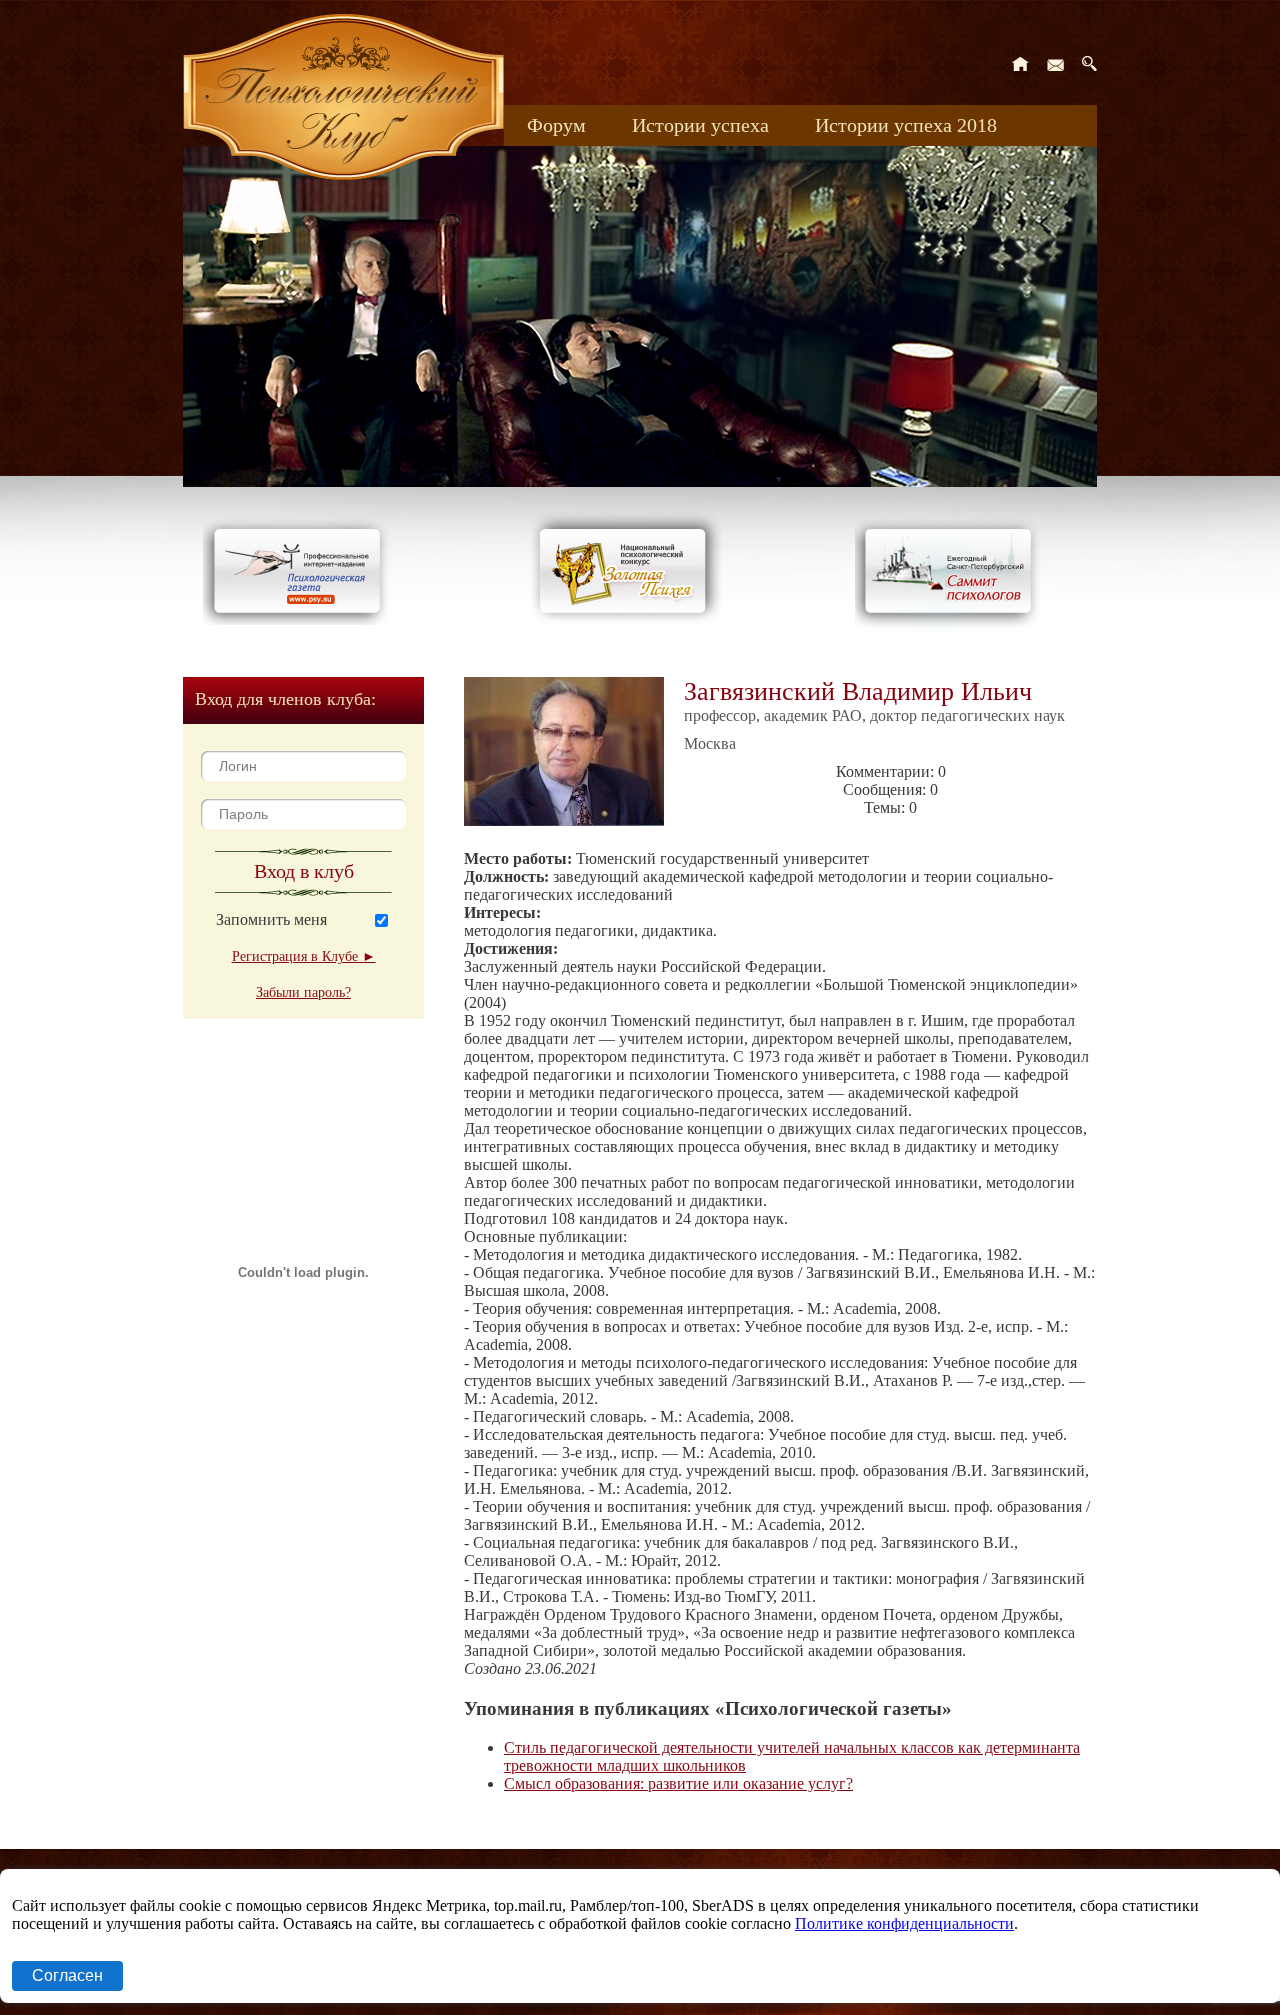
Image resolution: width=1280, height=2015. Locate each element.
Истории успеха (700, 125)
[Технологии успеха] (953, 631)
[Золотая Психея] (626, 619)
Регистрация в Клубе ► (304, 956)
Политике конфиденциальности (904, 1923)
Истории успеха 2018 (906, 125)
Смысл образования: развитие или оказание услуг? (678, 1783)
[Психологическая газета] (301, 619)
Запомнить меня (271, 919)
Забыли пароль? (303, 992)
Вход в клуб (304, 871)
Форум (556, 125)
